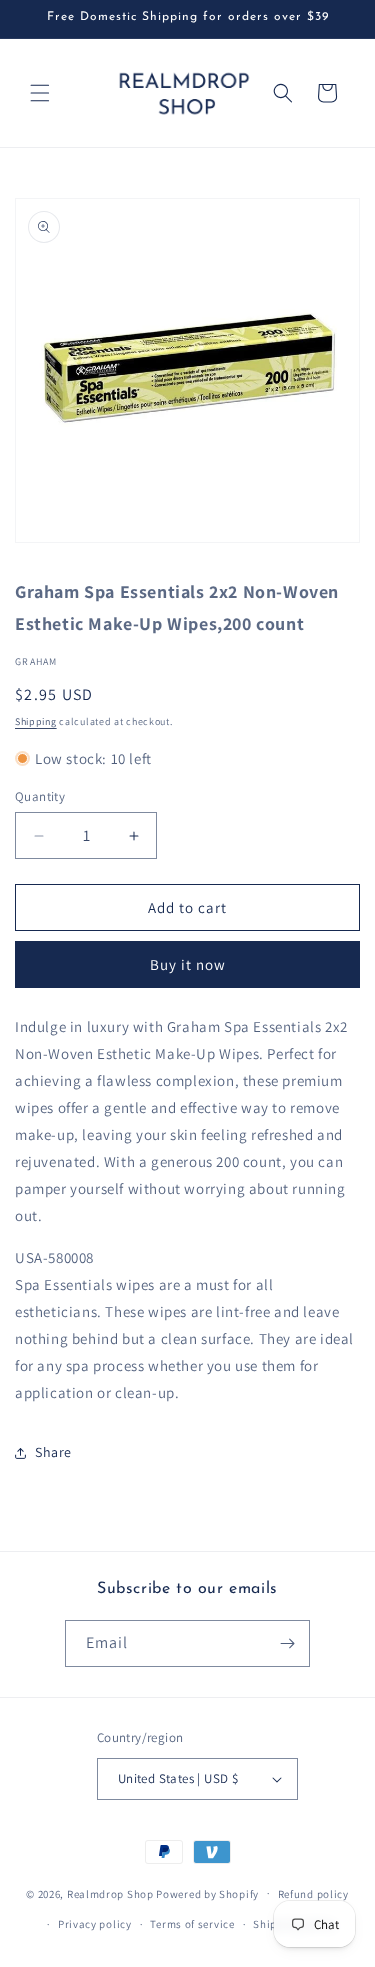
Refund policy (313, 1894)
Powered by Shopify (207, 1893)
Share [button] (53, 1452)
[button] (40, 93)
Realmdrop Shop (110, 1893)
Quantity (40, 796)
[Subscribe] (287, 1643)
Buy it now (188, 964)
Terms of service (192, 1924)
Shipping (36, 721)
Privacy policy (95, 1924)
